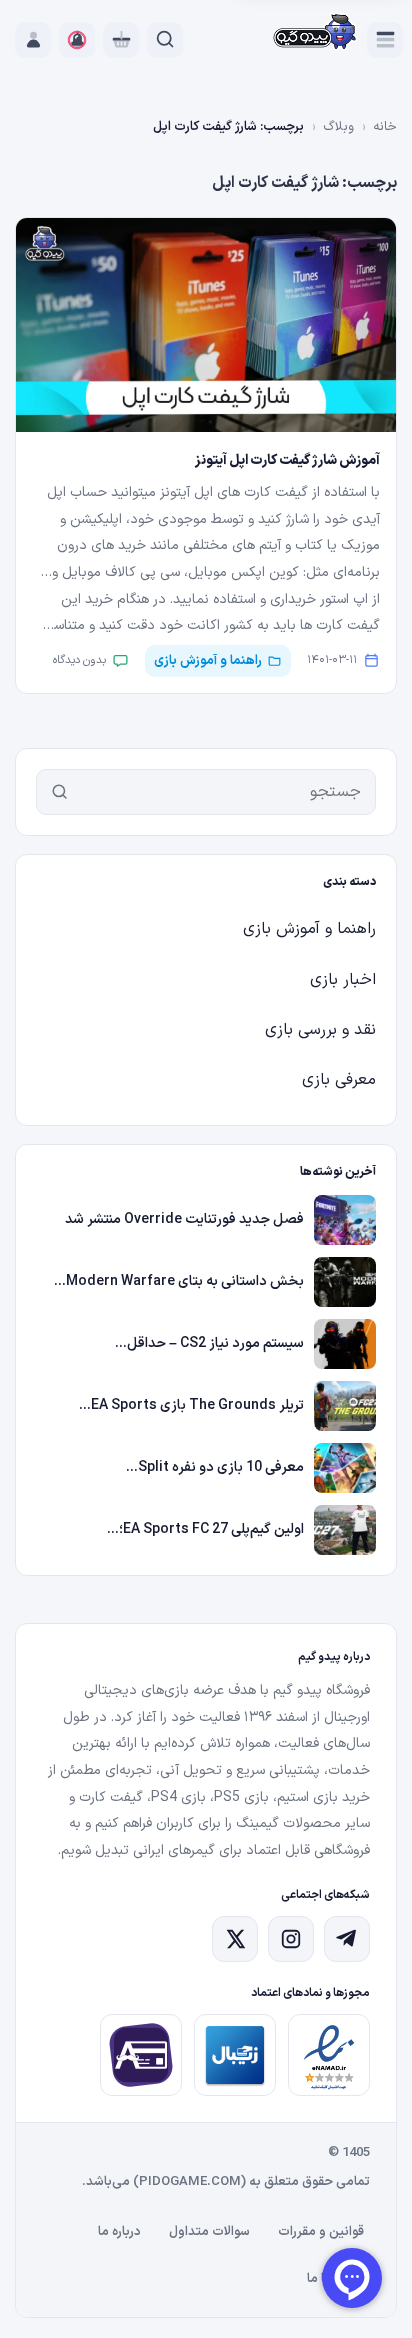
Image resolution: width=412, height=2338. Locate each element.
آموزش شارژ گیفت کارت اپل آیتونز (287, 460)
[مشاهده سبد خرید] (121, 40)
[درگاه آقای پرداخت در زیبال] (141, 2055)
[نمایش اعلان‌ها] (77, 40)
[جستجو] (60, 792)
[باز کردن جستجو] (165, 40)
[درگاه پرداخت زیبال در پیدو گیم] (235, 2055)
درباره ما (119, 2232)
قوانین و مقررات (321, 2232)
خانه (385, 127)
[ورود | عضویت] (33, 40)
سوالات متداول (209, 2232)
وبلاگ (338, 127)
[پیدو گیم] (315, 33)
